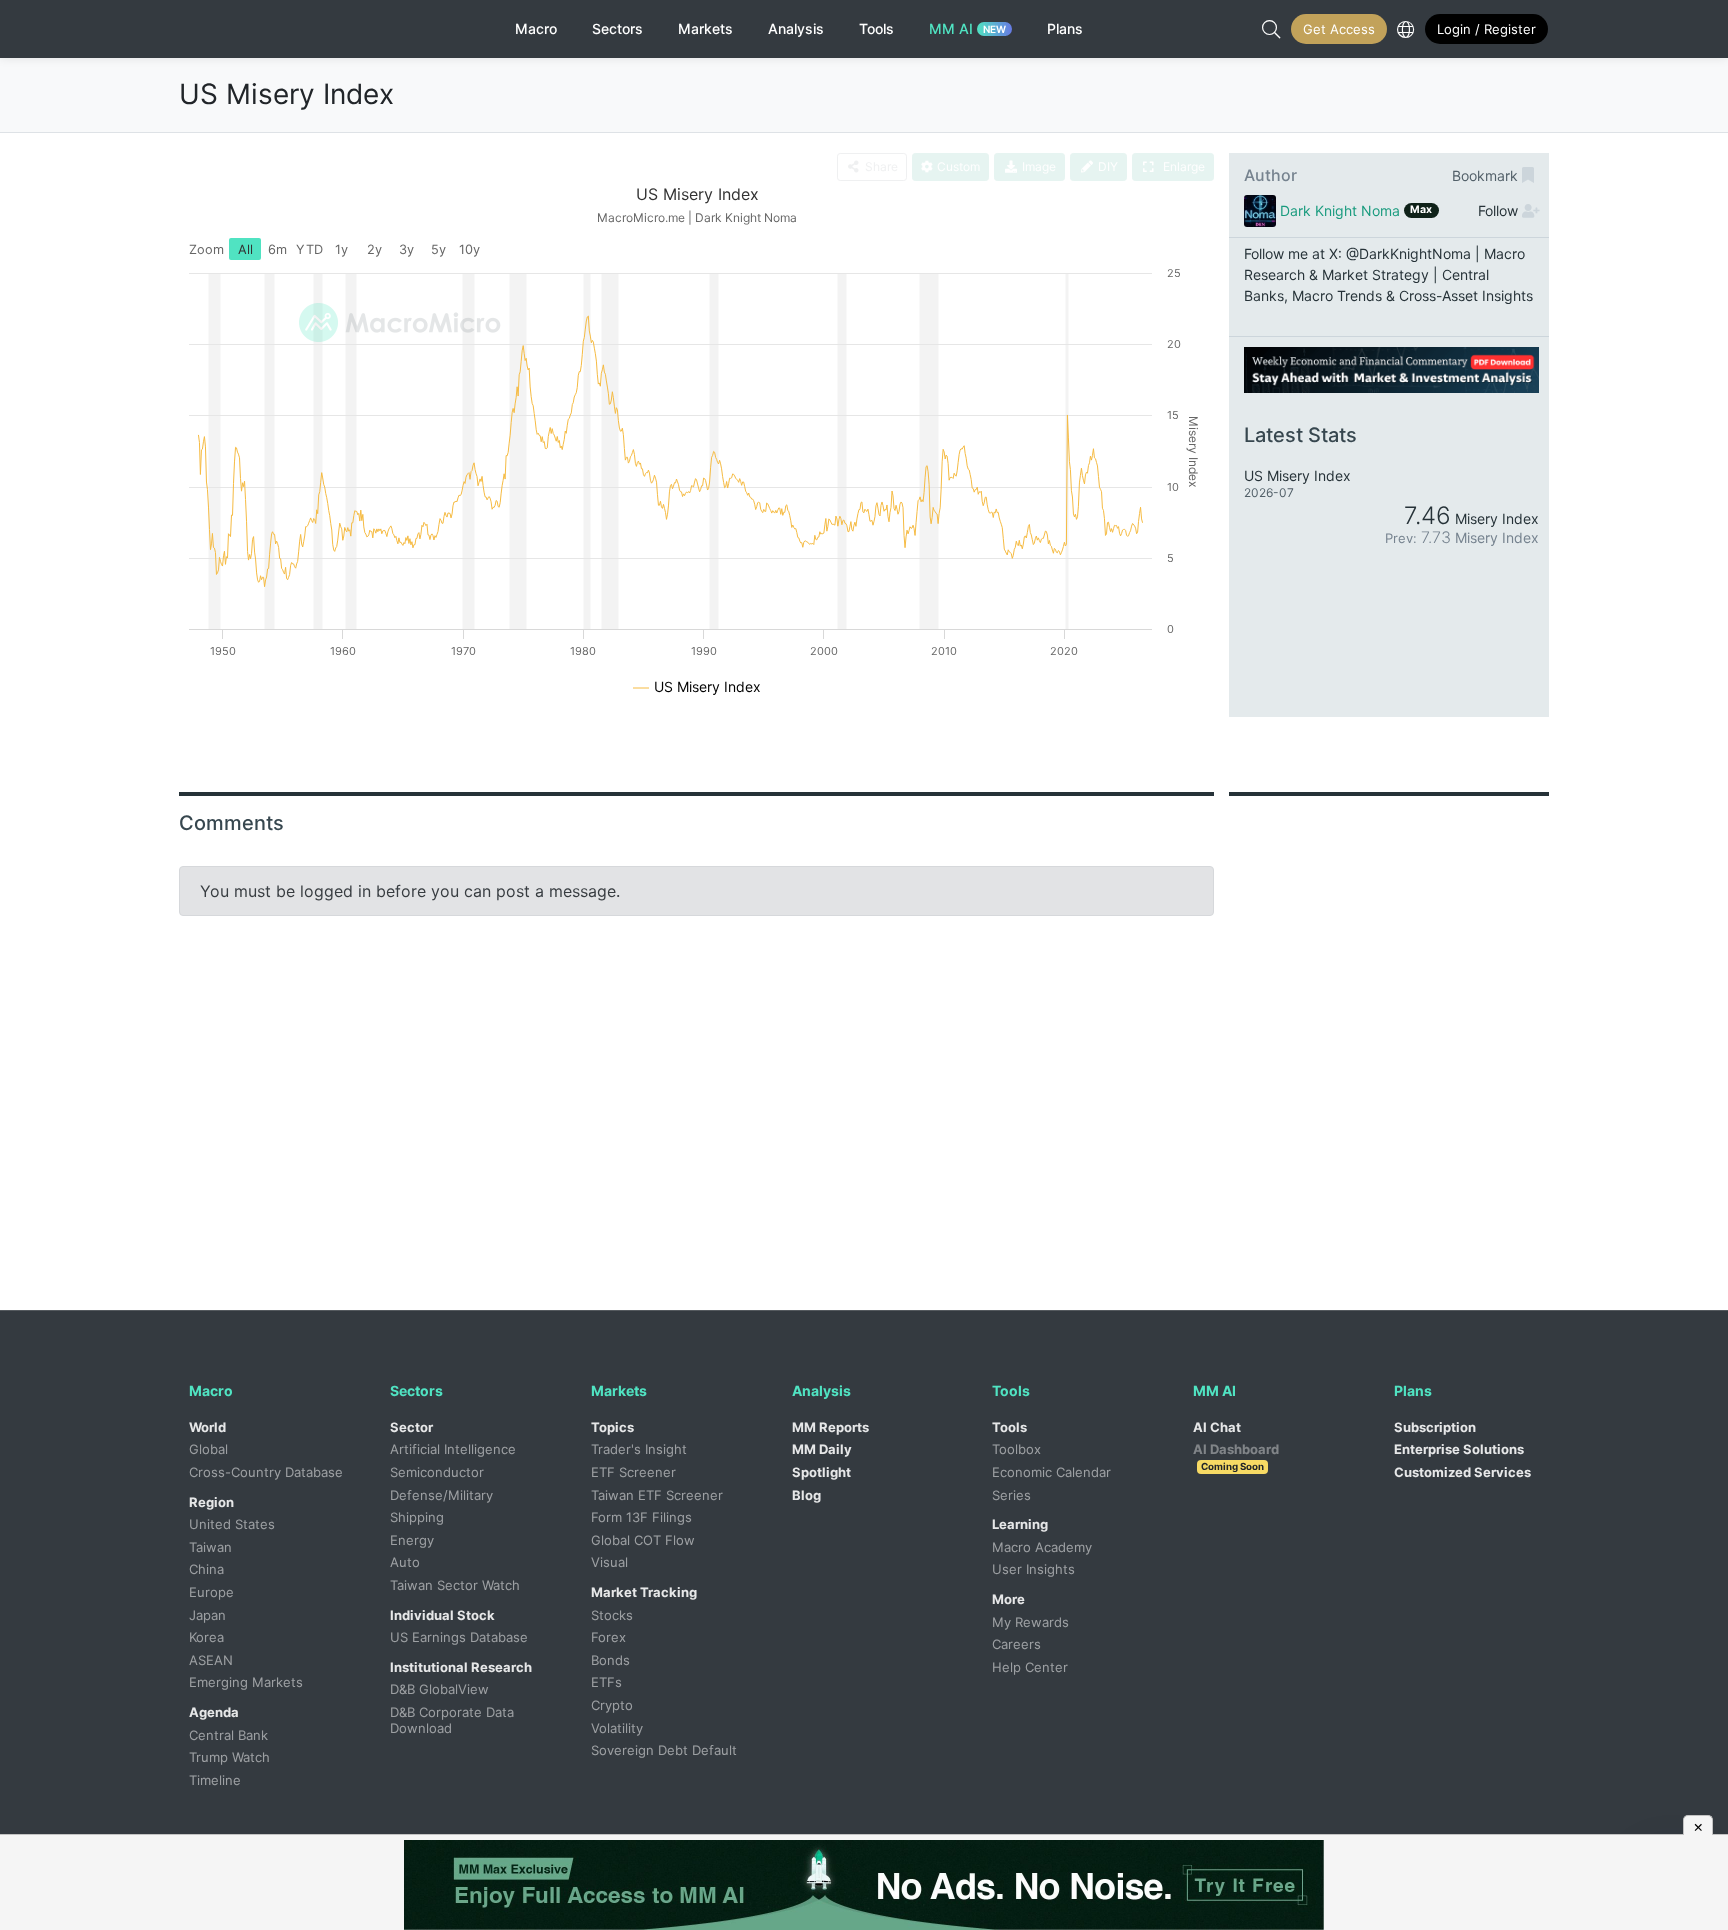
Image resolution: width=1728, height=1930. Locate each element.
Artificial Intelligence (453, 1449)
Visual (609, 1562)
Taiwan (210, 1547)
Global (208, 1449)
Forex (608, 1637)
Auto (405, 1562)
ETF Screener (633, 1472)
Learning (1020, 1524)
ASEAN (211, 1660)
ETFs (606, 1682)
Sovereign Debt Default (664, 1750)
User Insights (1033, 1569)
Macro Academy (1042, 1547)
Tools (1009, 1427)
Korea (206, 1637)
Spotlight (821, 1472)
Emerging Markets (246, 1682)
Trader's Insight (639, 1449)
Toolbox (1016, 1449)
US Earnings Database (459, 1637)
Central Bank (228, 1735)
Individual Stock (442, 1615)
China (206, 1569)
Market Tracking (644, 1592)
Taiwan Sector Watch (455, 1585)
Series (1011, 1495)
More (1008, 1599)
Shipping (417, 1517)
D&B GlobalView (439, 1689)
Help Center (1030, 1667)
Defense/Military (441, 1495)
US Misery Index (286, 94)
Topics (612, 1427)
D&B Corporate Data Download (454, 1720)
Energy (412, 1540)
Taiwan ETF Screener (657, 1495)
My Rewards (1030, 1622)
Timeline (215, 1780)
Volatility (617, 1728)
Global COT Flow (643, 1540)
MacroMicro (261, 29)
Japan (207, 1615)
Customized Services (1462, 1472)
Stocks (612, 1615)
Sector (411, 1427)
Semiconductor (437, 1472)
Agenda (214, 1712)
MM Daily (822, 1449)
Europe (211, 1592)
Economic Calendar (1051, 1472)
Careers (1016, 1644)
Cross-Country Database (266, 1472)
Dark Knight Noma (1340, 210)
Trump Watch (229, 1757)
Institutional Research (461, 1667)
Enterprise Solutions (1459, 1449)
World (207, 1427)
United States (232, 1524)
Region (211, 1502)
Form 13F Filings (641, 1517)
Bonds (610, 1660)
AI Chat (1217, 1427)
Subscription (1435, 1427)
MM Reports (830, 1427)
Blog (806, 1495)
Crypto (612, 1705)
